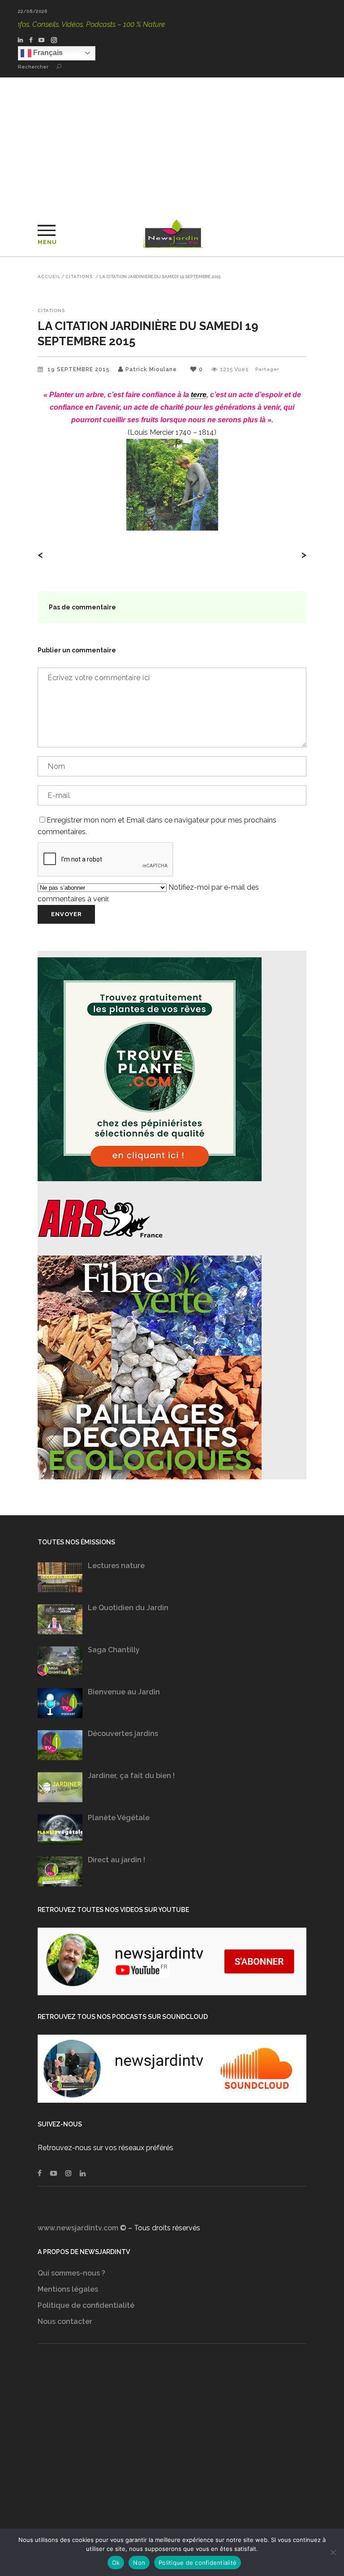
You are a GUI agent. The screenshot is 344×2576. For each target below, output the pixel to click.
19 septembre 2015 (80, 369)
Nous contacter (65, 2321)
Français (47, 53)
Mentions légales (68, 2289)
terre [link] (199, 395)
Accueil (49, 277)
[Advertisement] (172, 145)
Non (139, 2563)
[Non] (333, 2552)
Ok (116, 2563)
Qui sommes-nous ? (71, 2273)
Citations (79, 277)
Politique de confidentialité (86, 2305)
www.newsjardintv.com (78, 2228)
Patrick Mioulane (151, 369)
